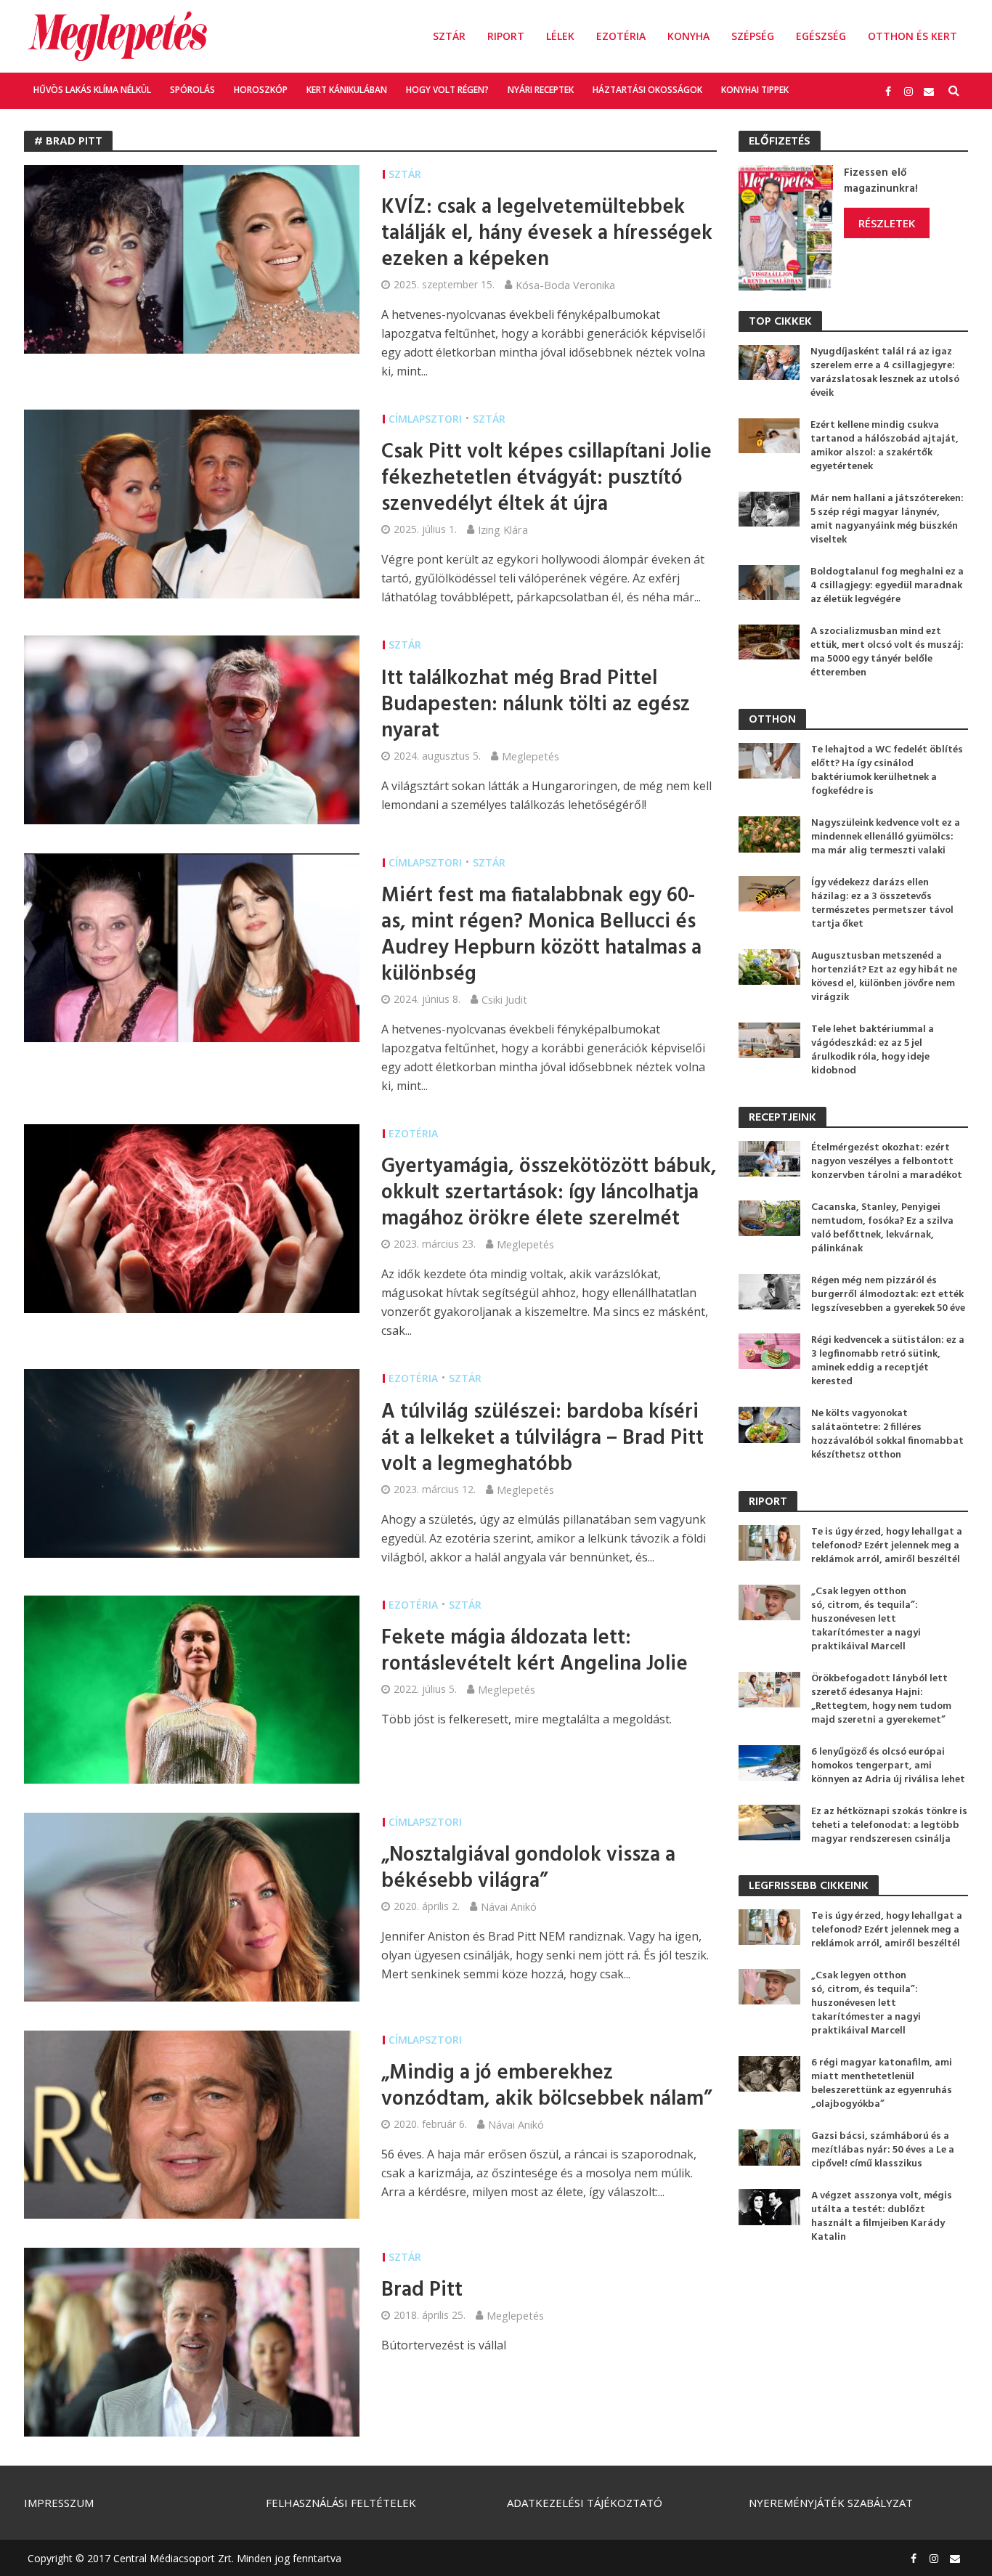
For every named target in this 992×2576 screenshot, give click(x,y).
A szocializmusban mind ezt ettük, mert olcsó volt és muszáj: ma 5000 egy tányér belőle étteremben (887, 652)
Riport (506, 36)
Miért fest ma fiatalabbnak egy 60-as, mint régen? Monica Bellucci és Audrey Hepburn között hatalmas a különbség (541, 935)
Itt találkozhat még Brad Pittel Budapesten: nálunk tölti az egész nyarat (536, 705)
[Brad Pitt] (192, 2341)
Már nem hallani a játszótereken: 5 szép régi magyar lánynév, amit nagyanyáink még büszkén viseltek (887, 519)
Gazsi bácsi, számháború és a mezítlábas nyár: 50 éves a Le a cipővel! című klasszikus (883, 2150)
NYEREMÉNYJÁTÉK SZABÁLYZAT (831, 2503)
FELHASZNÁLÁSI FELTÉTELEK (341, 2503)
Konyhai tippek (755, 90)
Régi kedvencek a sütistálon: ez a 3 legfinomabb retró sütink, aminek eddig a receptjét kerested (888, 1361)
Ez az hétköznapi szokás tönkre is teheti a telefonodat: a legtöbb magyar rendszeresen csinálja (889, 1825)
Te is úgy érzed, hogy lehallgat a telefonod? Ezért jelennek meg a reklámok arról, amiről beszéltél (887, 1546)
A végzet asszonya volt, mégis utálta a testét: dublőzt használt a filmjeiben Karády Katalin (882, 2217)
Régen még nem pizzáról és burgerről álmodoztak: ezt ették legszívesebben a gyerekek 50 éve (888, 1295)
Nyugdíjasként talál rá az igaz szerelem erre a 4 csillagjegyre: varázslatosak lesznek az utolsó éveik (885, 373)
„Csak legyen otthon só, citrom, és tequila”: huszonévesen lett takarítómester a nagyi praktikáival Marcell (866, 1619)
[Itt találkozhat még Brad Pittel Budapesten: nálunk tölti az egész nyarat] (192, 728)
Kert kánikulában (347, 90)
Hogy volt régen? (447, 90)
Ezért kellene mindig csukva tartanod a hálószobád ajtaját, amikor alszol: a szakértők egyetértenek (885, 446)
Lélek (560, 36)
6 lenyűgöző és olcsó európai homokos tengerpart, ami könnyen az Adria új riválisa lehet (888, 1766)
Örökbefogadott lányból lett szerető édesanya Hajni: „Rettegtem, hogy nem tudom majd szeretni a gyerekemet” (881, 1699)
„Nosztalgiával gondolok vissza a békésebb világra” (528, 1869)
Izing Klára (503, 529)
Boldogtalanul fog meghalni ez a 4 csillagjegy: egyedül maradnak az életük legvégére (887, 586)
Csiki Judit (504, 999)
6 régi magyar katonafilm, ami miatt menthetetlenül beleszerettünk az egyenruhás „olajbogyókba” (882, 2084)
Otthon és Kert (912, 36)
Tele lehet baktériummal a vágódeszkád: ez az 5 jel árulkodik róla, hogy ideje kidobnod (873, 1050)
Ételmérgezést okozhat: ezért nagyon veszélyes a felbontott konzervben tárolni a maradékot (887, 1162)
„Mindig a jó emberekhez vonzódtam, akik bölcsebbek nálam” (546, 2087)
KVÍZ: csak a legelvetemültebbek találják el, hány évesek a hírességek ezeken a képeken (547, 234)
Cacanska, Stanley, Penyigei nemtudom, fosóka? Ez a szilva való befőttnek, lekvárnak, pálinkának (882, 1228)
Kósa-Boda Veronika (565, 285)
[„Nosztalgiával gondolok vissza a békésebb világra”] (192, 1906)
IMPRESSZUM (59, 2503)
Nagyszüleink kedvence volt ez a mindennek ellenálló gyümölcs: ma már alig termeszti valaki (886, 837)
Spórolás (192, 90)
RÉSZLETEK (887, 223)
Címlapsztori (425, 419)
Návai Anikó (509, 1906)
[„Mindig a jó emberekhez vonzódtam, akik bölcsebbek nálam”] (192, 2124)
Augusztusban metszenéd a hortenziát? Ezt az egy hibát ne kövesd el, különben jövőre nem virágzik (884, 977)
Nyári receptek (541, 90)
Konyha (688, 36)
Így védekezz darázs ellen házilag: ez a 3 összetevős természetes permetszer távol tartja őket (882, 903)
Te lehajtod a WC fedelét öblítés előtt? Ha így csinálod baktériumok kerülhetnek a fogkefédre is (887, 771)
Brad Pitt (422, 2291)
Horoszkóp (261, 90)
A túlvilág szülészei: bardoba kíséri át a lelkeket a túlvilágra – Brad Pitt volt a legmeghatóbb (542, 1439)
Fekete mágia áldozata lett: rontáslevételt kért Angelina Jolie (534, 1651)
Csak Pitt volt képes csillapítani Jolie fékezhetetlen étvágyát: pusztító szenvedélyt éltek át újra (546, 479)
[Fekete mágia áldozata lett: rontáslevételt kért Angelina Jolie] (192, 1689)
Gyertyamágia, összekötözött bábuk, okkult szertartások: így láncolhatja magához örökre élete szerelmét (549, 1193)
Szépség (753, 36)
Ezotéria (621, 36)
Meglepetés (530, 756)
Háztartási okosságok (647, 90)
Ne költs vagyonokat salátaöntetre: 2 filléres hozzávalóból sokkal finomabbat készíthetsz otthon (887, 1434)
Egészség (821, 36)
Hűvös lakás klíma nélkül (92, 90)
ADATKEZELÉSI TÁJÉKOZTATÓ (585, 2503)
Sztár (449, 36)
